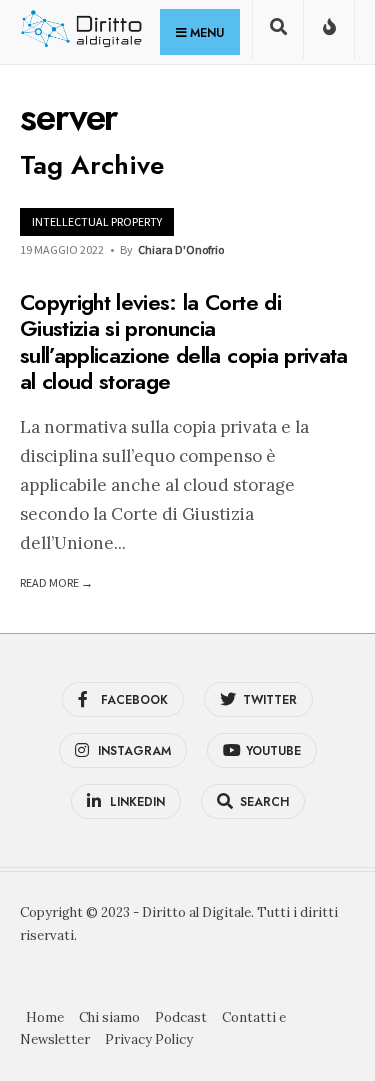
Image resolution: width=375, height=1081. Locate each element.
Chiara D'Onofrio (181, 249)
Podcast (181, 1017)
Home (45, 1017)
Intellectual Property (97, 221)
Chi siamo (109, 1017)
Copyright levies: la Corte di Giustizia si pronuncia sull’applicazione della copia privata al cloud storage (184, 341)
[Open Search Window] (278, 33)
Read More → (56, 582)
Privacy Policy (149, 1039)
